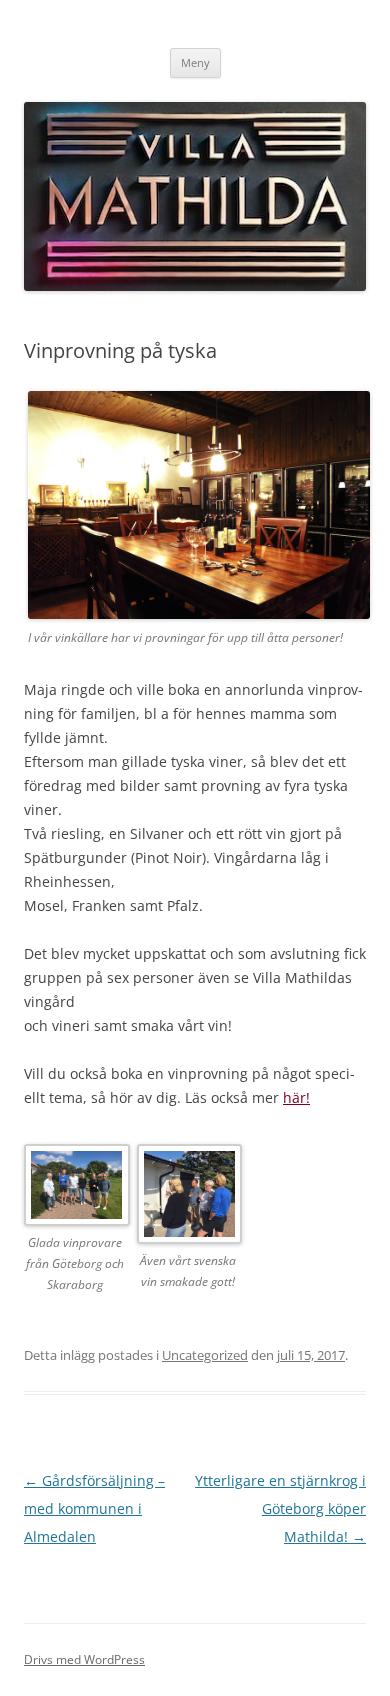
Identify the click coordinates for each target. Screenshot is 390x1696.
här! (296, 1097)
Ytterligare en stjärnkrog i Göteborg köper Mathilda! (280, 1508)
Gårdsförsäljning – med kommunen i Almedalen (94, 1508)
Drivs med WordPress (84, 1659)
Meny (195, 62)
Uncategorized (205, 1355)
